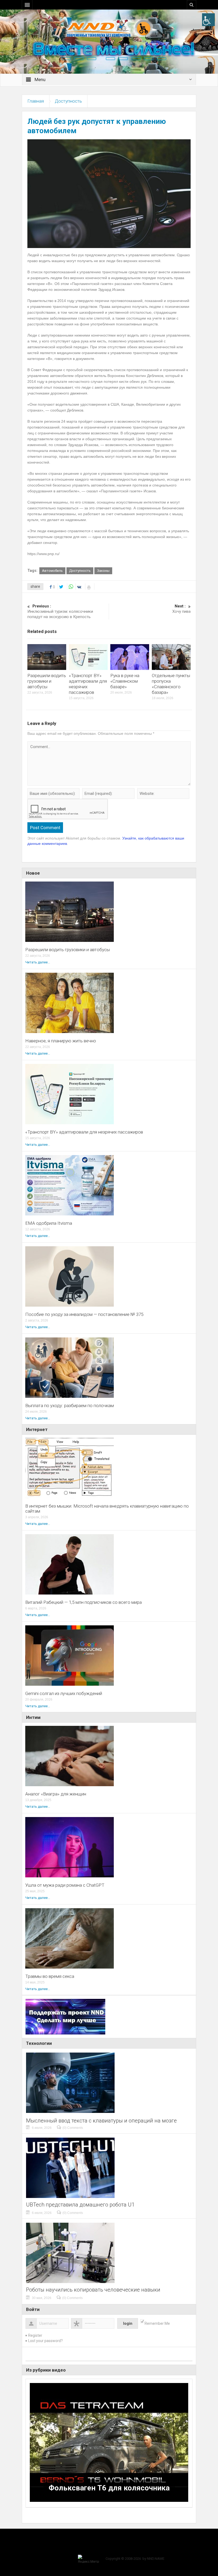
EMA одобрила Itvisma (49, 1223)
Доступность (68, 101)
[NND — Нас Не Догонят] (109, 28)
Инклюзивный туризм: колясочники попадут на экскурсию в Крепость (60, 611)
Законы (103, 571)
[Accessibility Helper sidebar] (208, 20)
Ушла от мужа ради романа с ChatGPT (65, 1885)
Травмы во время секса (50, 1976)
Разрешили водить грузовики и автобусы (47, 681)
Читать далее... (38, 962)
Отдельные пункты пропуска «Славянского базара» (171, 684)
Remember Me (157, 2323)
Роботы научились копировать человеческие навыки (93, 2290)
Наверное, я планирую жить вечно (61, 1041)
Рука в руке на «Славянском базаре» (125, 681)
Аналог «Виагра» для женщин (56, 1794)
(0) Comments (73, 2128)
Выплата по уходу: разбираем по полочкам (70, 1406)
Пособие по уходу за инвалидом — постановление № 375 (84, 1314)
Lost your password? (45, 2341)
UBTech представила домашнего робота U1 (80, 2205)
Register (35, 2335)
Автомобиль (52, 571)
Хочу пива (181, 609)
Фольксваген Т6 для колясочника (109, 2488)
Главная (36, 101)
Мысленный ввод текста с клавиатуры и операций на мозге (101, 2121)
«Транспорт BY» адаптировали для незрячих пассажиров (84, 1132)
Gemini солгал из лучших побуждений (64, 1694)
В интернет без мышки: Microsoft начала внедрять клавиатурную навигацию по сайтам (107, 1509)
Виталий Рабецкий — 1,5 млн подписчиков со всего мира (83, 1602)
